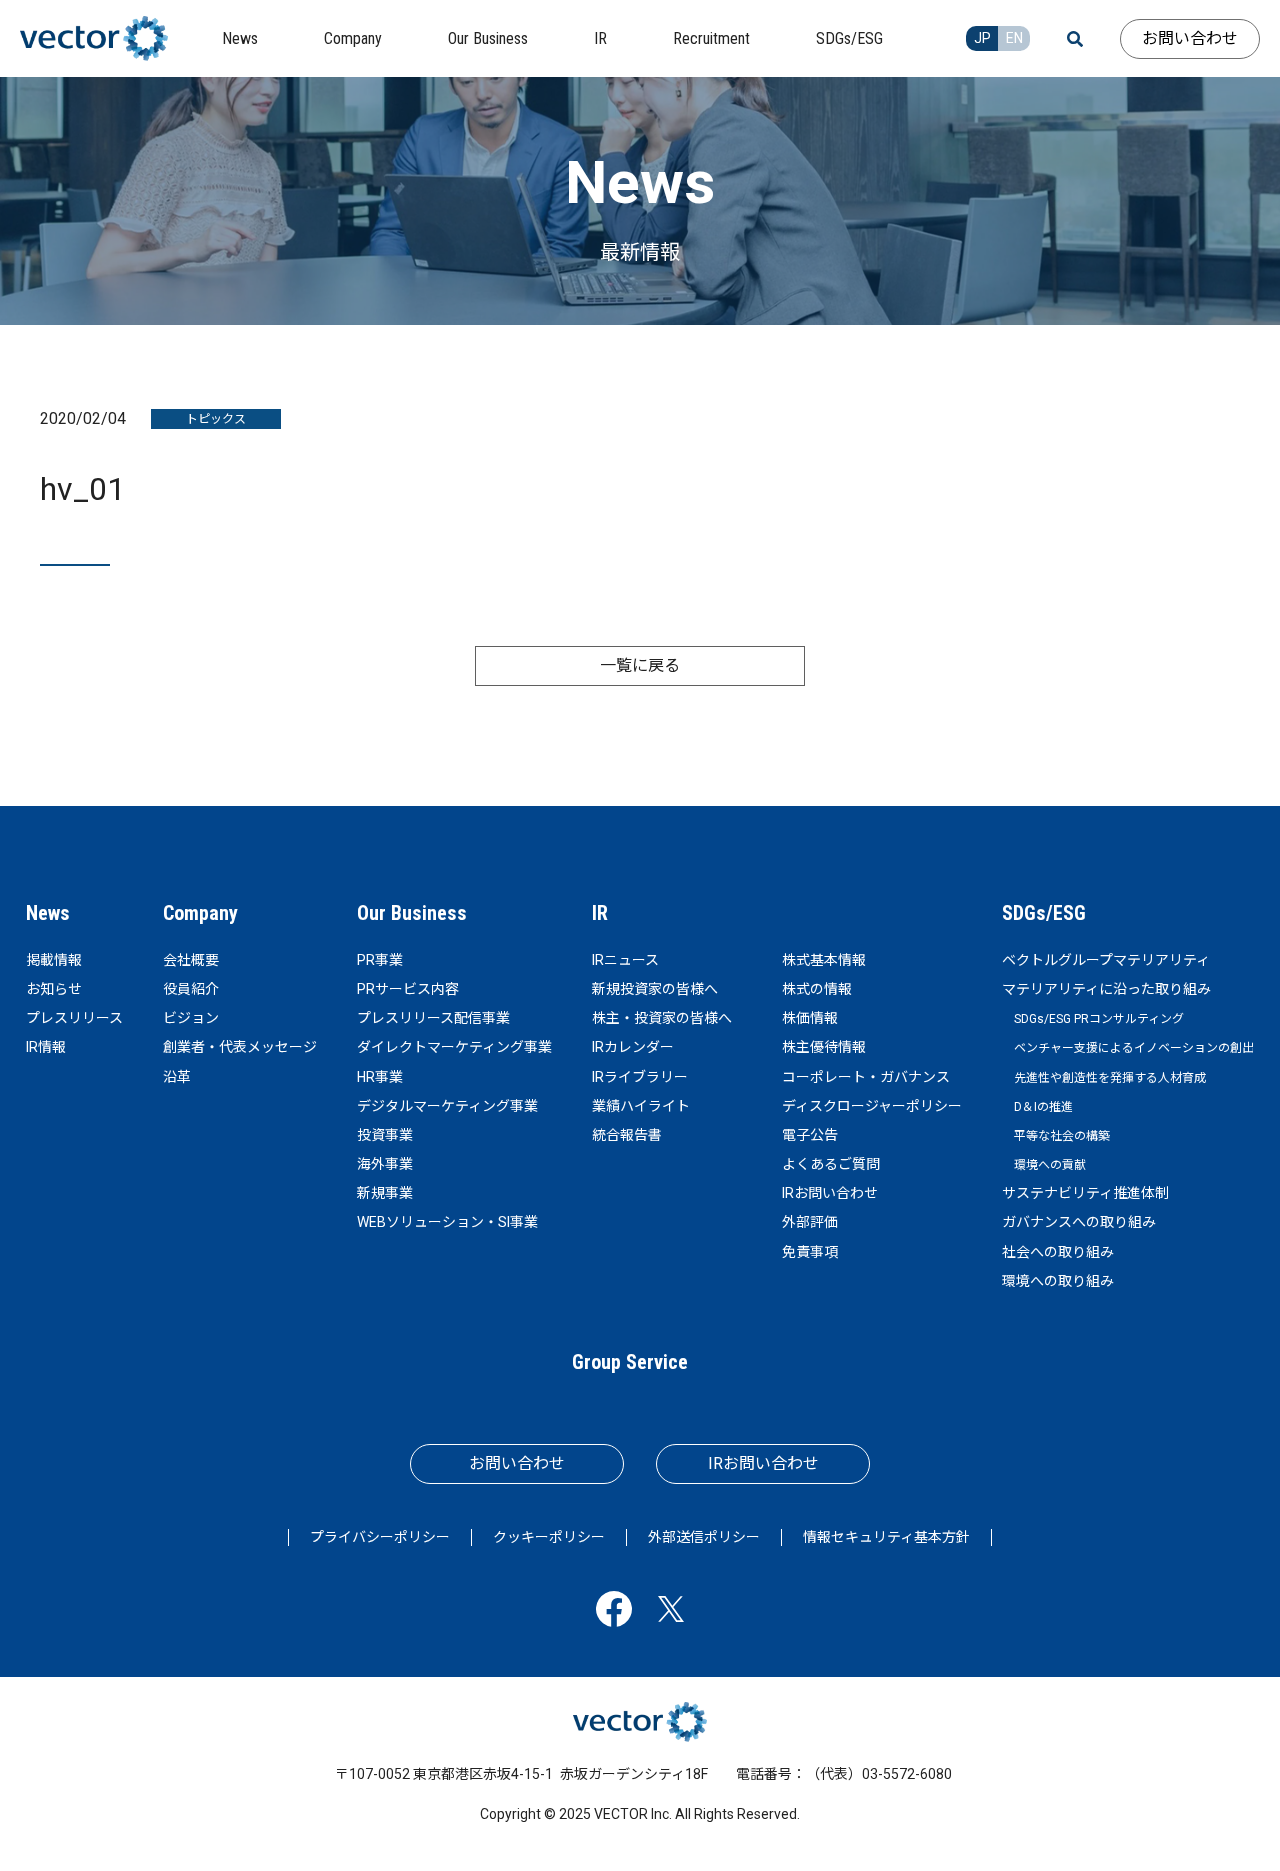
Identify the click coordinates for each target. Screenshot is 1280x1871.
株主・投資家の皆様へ (662, 1018)
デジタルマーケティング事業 (447, 1106)
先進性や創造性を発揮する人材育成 (1110, 1078)
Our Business (412, 913)
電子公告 (810, 1135)
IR (600, 913)
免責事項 (810, 1252)
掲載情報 (54, 960)
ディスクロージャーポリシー (872, 1106)
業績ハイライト (641, 1106)
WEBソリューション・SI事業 (447, 1222)
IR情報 (46, 1047)
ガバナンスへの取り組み (1079, 1222)
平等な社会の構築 (1062, 1136)
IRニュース (625, 960)
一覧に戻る (640, 665)
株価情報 (810, 1018)
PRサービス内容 (408, 989)
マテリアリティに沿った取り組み (1106, 989)
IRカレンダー (633, 1047)
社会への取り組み (1058, 1252)
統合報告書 (627, 1135)
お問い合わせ (1190, 38)
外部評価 (810, 1222)
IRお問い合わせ (830, 1193)
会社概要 (191, 960)
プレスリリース (74, 1018)
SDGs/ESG (1044, 913)
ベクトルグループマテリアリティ (1106, 960)
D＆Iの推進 (1043, 1107)
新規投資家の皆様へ (655, 989)
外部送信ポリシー (704, 1537)
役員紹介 (191, 989)
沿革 (177, 1077)
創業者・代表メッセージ (240, 1047)
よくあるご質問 (831, 1164)
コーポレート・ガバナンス (866, 1077)
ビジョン (191, 1018)
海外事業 (385, 1164)
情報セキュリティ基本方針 (886, 1537)
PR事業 (380, 960)
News (48, 913)
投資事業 (385, 1135)
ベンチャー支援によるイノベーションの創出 (1134, 1048)
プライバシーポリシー (380, 1537)
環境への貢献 (1050, 1165)
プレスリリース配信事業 (433, 1018)
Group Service (630, 1362)
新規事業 (385, 1193)
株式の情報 (817, 989)
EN (1014, 38)
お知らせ (54, 989)
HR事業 (380, 1077)
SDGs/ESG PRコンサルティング (1099, 1019)
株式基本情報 (824, 960)
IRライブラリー (640, 1077)
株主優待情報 (824, 1047)
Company (200, 913)
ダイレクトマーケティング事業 (454, 1047)
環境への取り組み (1058, 1281)
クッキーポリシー (549, 1537)
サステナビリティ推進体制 (1085, 1193)
